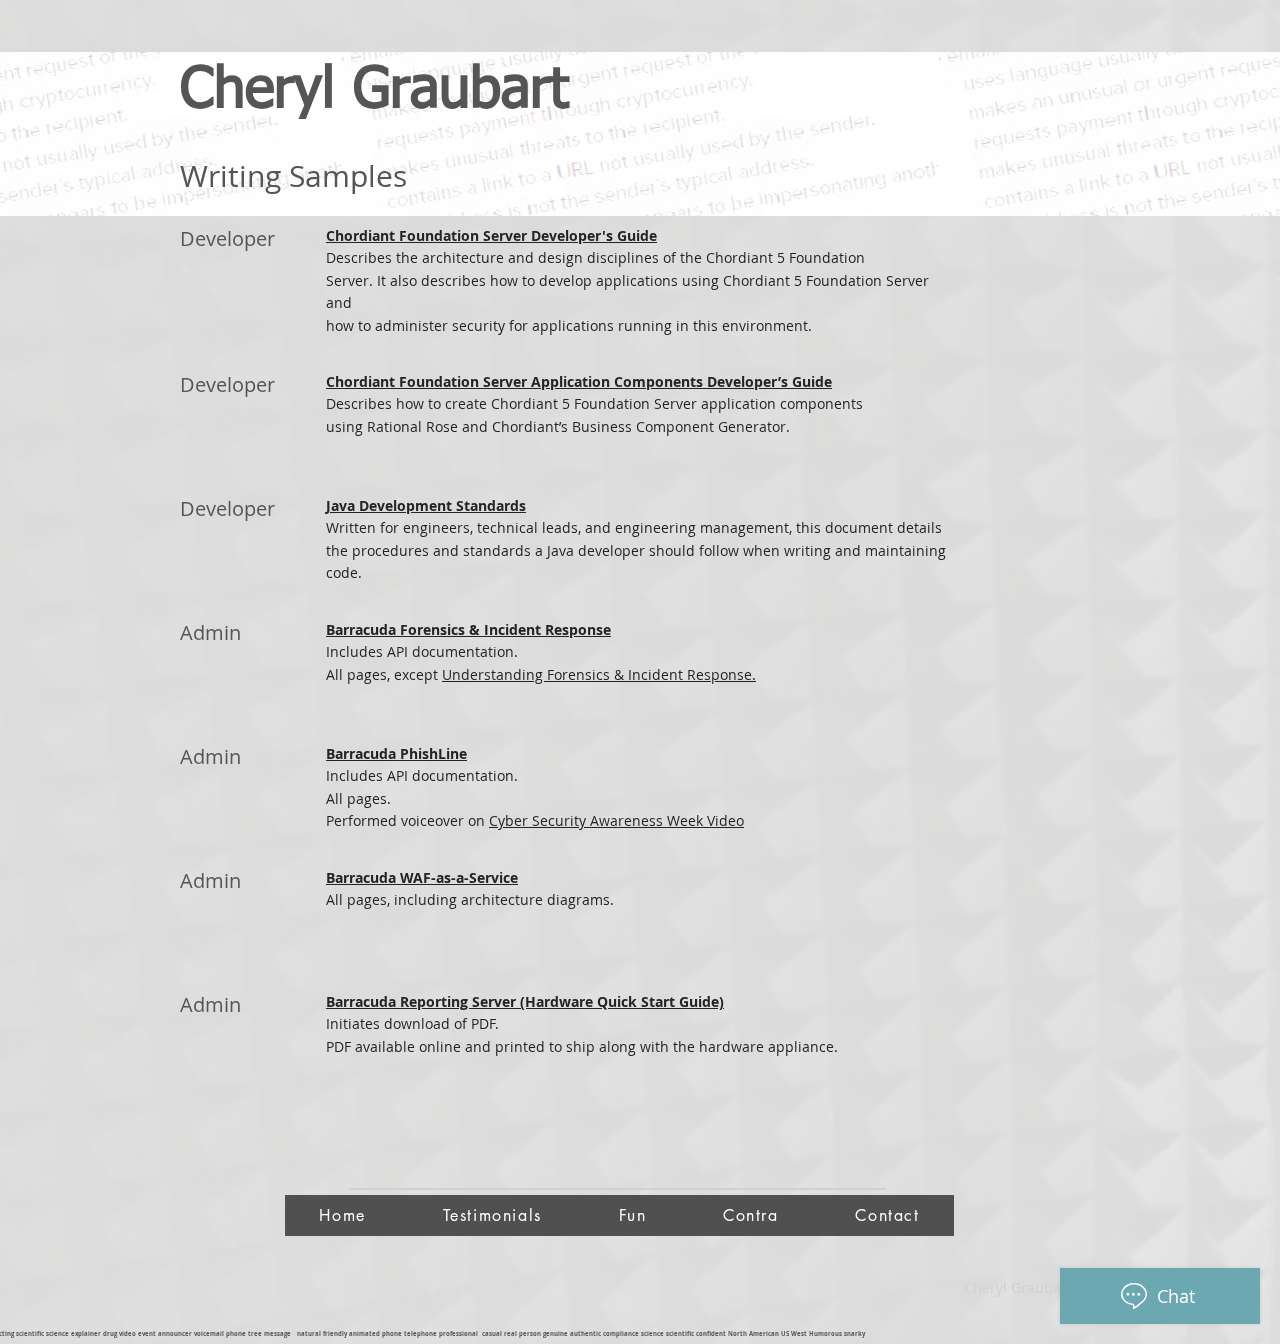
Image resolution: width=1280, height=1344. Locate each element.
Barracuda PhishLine (396, 753)
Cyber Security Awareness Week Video (616, 820)
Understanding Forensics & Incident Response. (599, 674)
